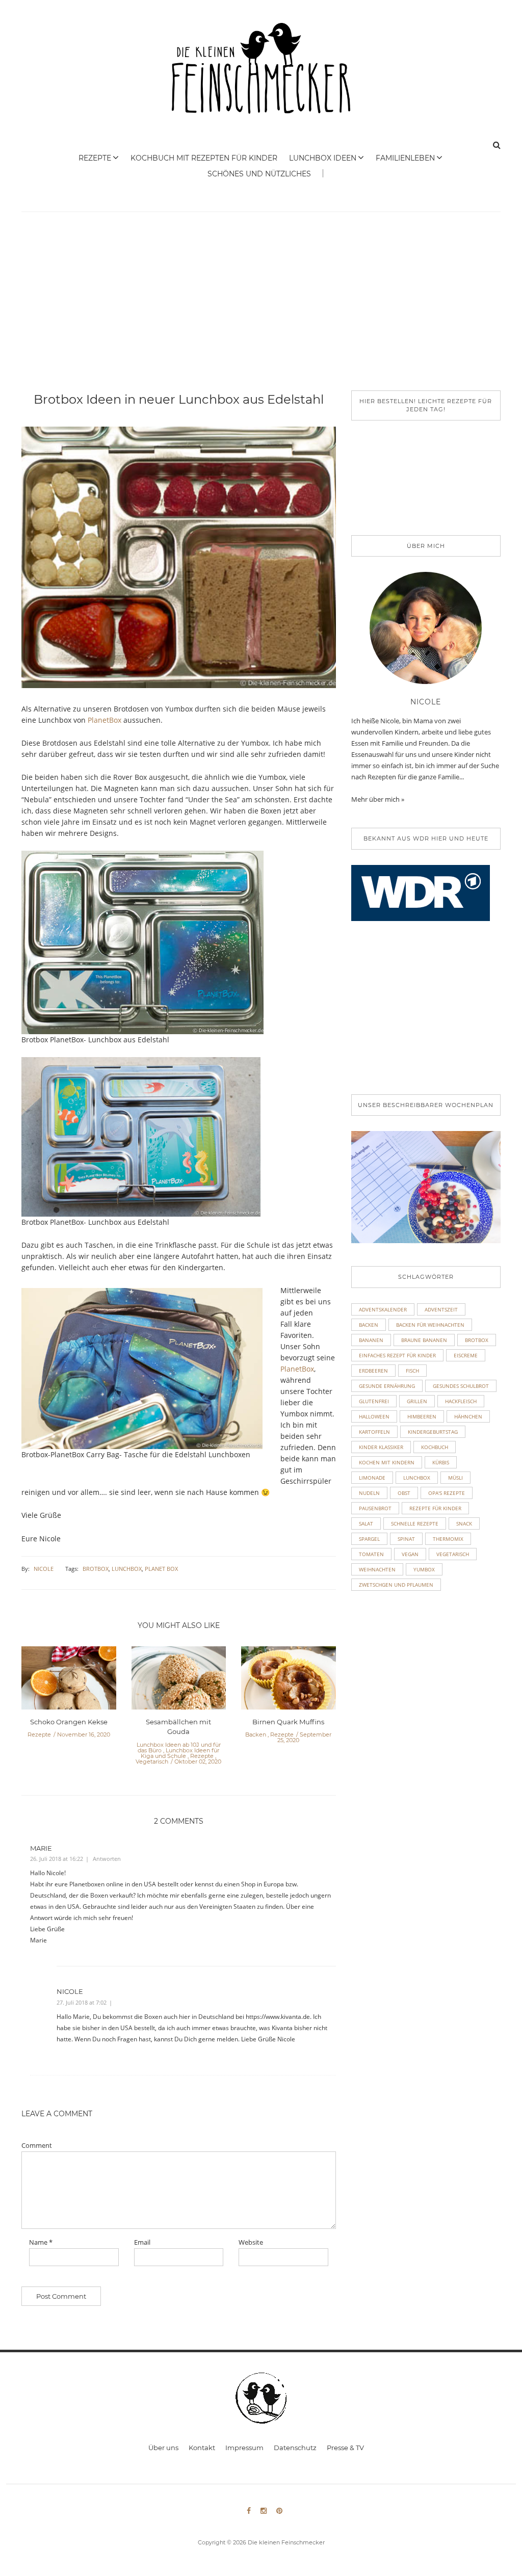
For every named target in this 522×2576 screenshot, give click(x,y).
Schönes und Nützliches (259, 174)
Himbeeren (422, 1416)
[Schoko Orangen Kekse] (69, 1681)
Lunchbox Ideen (323, 158)
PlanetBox (105, 720)
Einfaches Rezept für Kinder (397, 1355)
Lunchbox (127, 1569)
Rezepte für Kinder (435, 1508)
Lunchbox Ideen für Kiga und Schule (180, 1753)
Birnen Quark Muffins (288, 1722)
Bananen (371, 1340)
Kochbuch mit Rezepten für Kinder (204, 158)
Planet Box (161, 1569)
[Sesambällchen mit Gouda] (179, 1681)
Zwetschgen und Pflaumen (396, 1585)
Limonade (372, 1478)
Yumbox (424, 1569)
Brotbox (96, 1569)
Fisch (412, 1371)
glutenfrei (374, 1401)
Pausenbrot (375, 1508)
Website (251, 2242)
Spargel (369, 1539)
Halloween (374, 1416)
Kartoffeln (374, 1432)
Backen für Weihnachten (430, 1325)
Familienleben (405, 158)
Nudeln (369, 1493)
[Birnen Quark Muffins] (289, 1681)
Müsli (455, 1478)
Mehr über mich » (378, 799)
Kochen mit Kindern (387, 1462)
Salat (366, 1523)
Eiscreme (466, 1355)
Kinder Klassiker (381, 1447)
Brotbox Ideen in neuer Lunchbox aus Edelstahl (179, 399)
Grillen (417, 1401)
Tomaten (371, 1554)
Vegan (410, 1554)
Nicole (44, 1569)
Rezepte (95, 158)
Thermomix (448, 1539)
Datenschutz (295, 2448)
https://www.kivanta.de (278, 2017)
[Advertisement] (261, 314)
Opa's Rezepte (447, 1493)
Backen (256, 1734)
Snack (464, 1523)
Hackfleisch (461, 1401)
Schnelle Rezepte (415, 1523)
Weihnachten (377, 1569)
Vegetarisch (152, 1762)
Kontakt (202, 2448)
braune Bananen (424, 1340)
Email (142, 2242)
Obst (404, 1493)
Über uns (163, 2448)
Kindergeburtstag (433, 1432)
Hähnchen (468, 1416)
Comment (37, 2146)
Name (41, 2242)
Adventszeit (441, 1309)
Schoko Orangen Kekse (69, 1722)
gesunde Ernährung (387, 1386)
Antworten (107, 1859)
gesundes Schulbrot (461, 1386)
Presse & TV (345, 2448)
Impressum (244, 2448)
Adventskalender (383, 1309)
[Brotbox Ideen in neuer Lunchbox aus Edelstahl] (179, 564)
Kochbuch (435, 1447)
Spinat (406, 1539)
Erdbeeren (373, 1371)
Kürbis (441, 1462)
